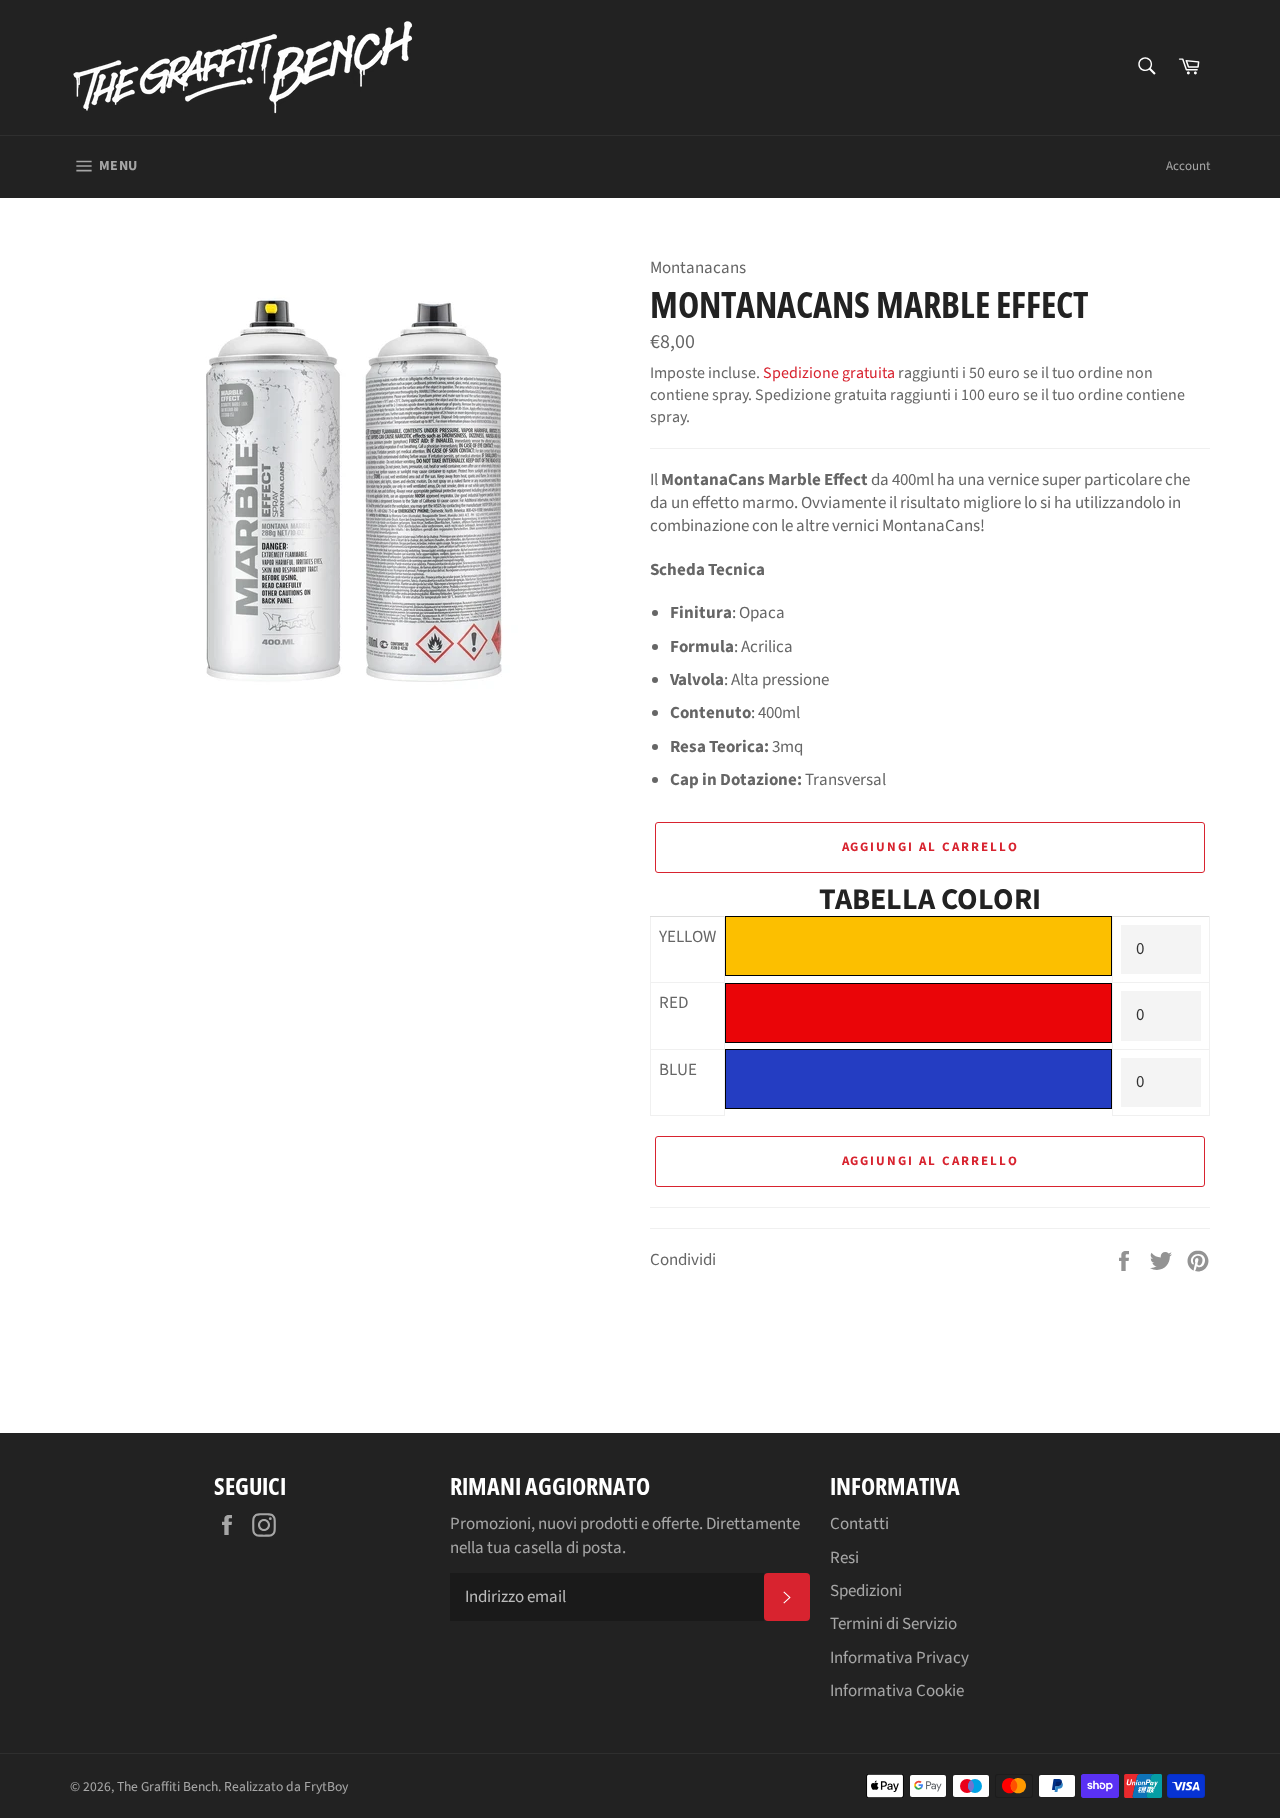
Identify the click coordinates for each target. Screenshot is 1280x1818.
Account (1188, 166)
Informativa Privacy (899, 1658)
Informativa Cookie (897, 1691)
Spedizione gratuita (829, 373)
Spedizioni (866, 1591)
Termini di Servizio (893, 1624)
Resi (844, 1558)
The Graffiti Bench (167, 1786)
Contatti (859, 1524)
